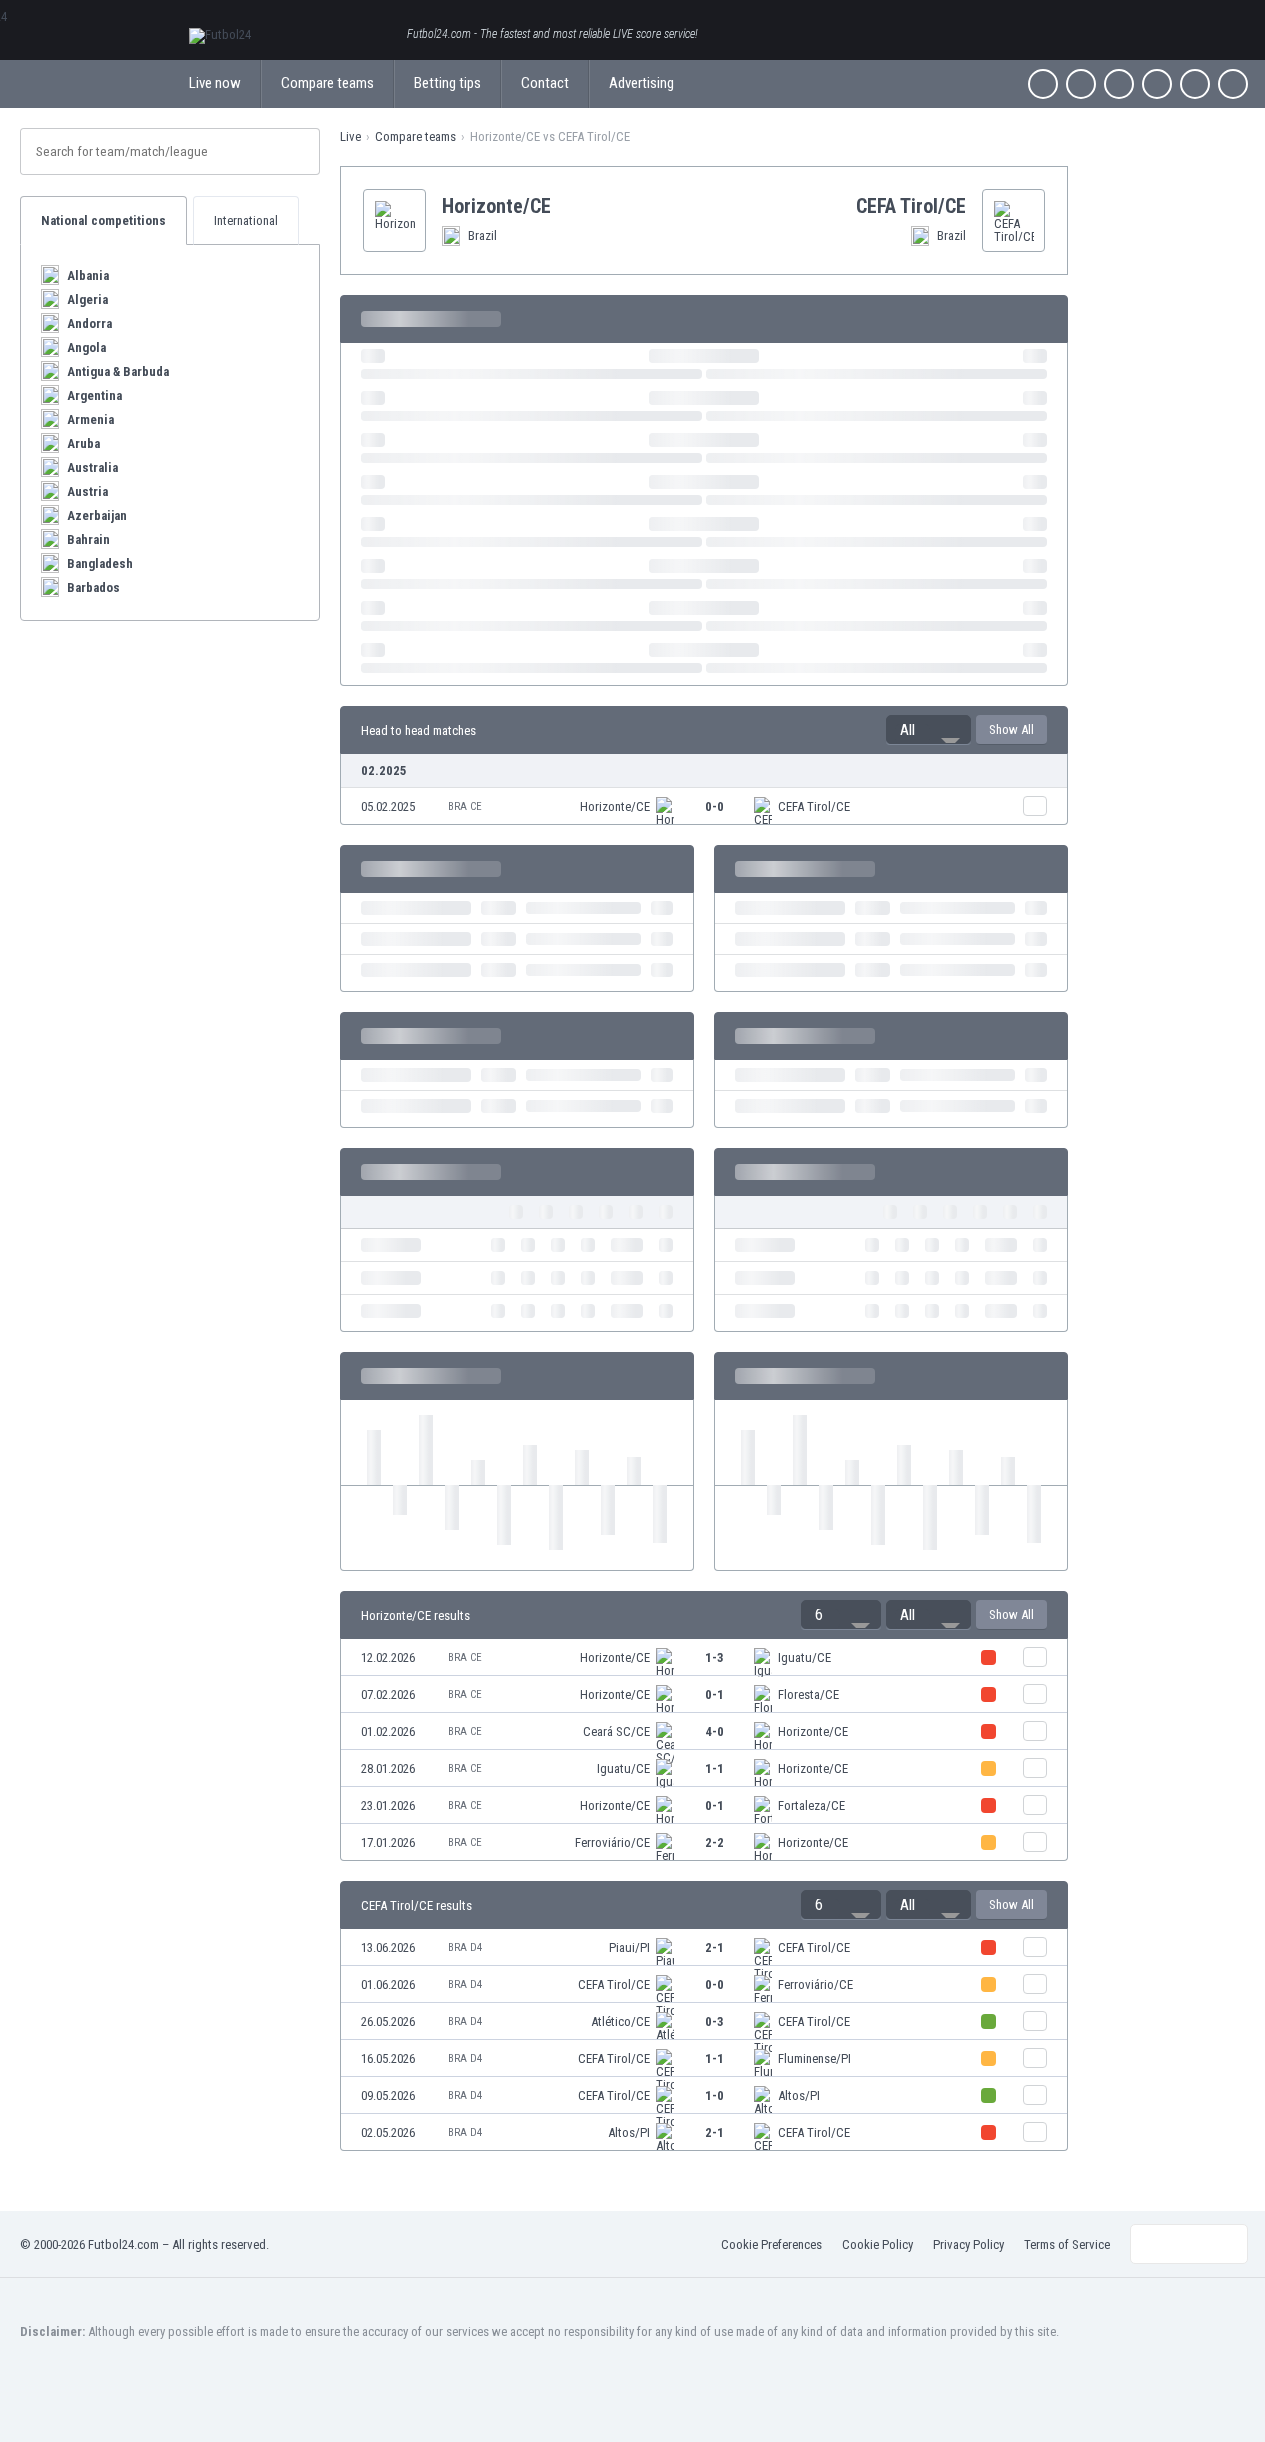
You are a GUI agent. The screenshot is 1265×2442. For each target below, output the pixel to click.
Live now (215, 83)
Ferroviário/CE (612, 1842)
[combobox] (928, 730)
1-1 (714, 1768)
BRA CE (465, 806)
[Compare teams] (1035, 806)
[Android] (1195, 84)
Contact (545, 83)
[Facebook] (1043, 84)
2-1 (714, 1947)
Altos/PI (799, 2095)
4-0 (714, 1731)
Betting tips (447, 83)
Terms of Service (1067, 2244)
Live (350, 136)
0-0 (714, 806)
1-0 (714, 2095)
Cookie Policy (877, 2244)
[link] (704, 806)
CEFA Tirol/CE (814, 806)
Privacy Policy (968, 2244)
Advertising (641, 83)
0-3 (714, 2021)
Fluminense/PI (814, 2058)
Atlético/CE (620, 2021)
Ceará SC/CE (616, 1731)
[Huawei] (1233, 84)
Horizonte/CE (615, 806)
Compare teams (327, 83)
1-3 (714, 1657)
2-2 (714, 1842)
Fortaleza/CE (811, 1805)
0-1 (714, 1694)
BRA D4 (465, 1947)
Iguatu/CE (804, 1657)
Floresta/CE (808, 1694)
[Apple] (1157, 84)
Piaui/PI (629, 1947)
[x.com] (1081, 84)
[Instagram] (1119, 84)
